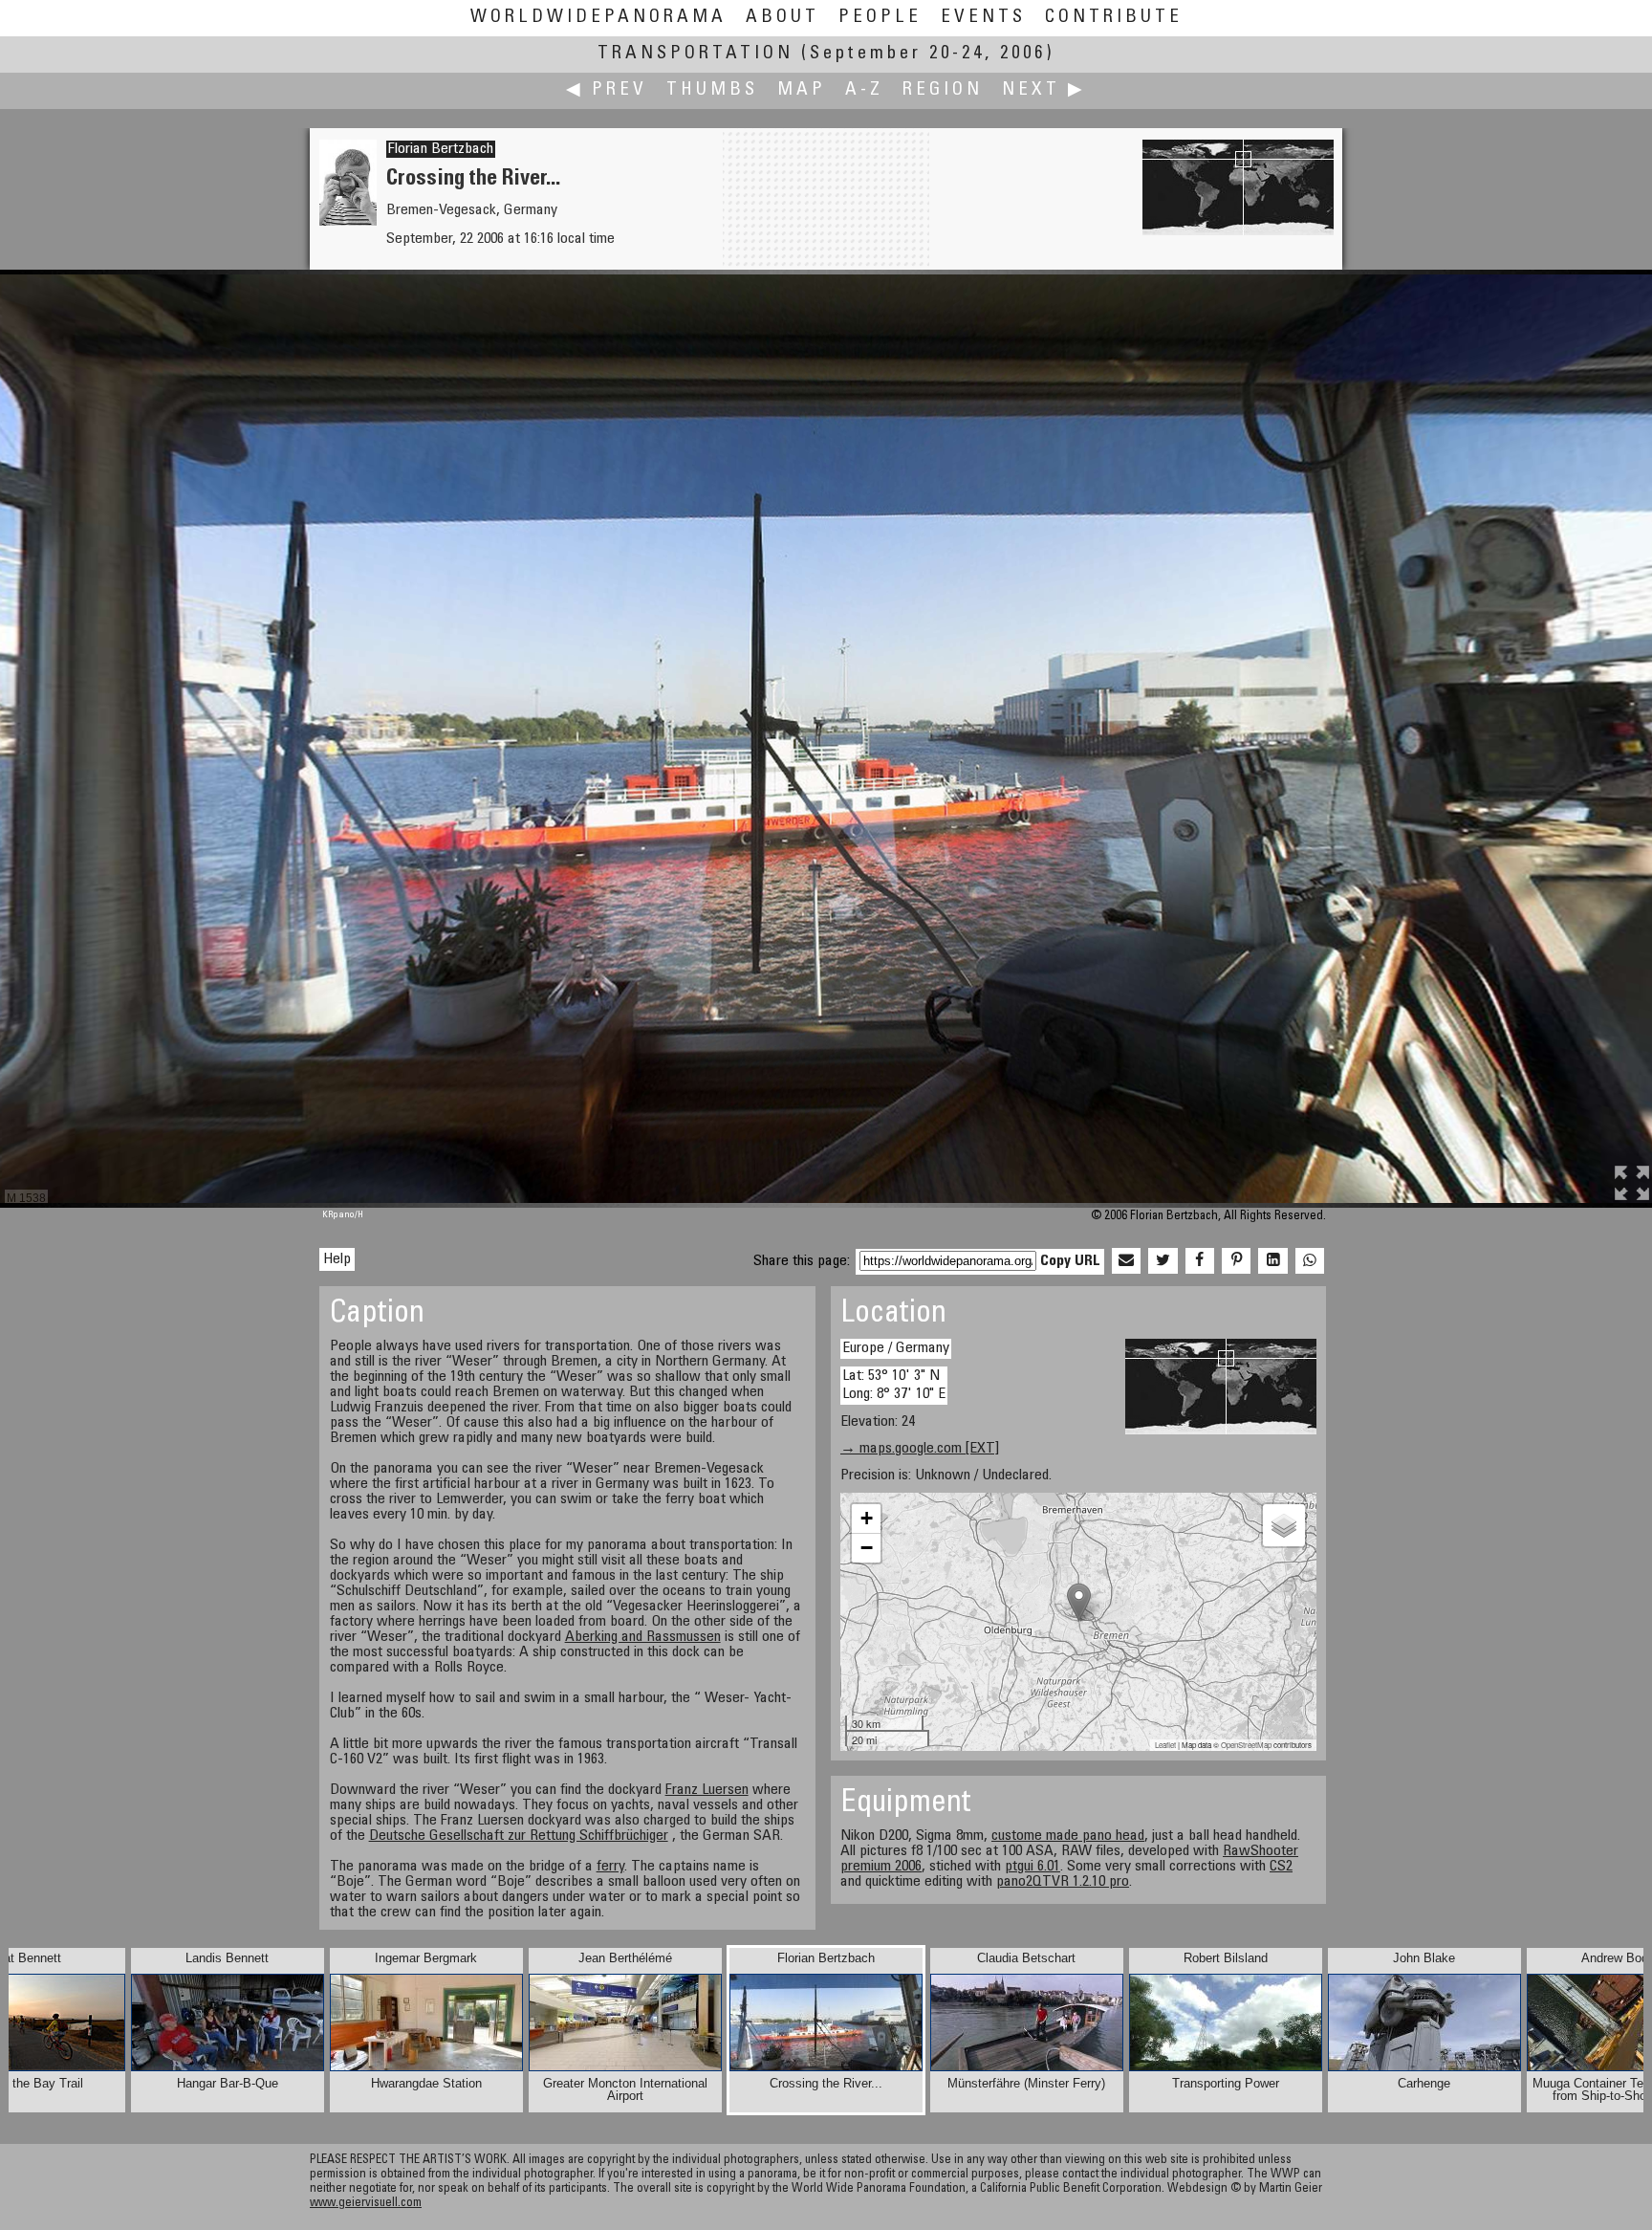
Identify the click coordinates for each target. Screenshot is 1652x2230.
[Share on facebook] (1200, 1261)
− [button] (867, 1548)
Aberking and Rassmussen (643, 1637)
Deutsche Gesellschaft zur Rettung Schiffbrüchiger (519, 1836)
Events (983, 18)
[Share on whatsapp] (1310, 1261)
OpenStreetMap (1246, 1745)
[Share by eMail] (1126, 1261)
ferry (610, 1867)
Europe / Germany (896, 1348)
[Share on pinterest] (1236, 1261)
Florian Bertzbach (441, 149)
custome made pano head (1068, 1836)
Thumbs (712, 90)
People (880, 18)
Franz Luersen (707, 1790)
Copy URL (1070, 1261)
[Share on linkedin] (1272, 1261)
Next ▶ (1044, 90)
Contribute (1114, 18)
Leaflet (1165, 1745)
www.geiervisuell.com (366, 2204)
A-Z (864, 90)
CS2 (1281, 1867)
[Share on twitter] (1163, 1261)
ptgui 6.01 (1032, 1867)
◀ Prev (607, 90)
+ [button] (867, 1518)
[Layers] (1284, 1525)
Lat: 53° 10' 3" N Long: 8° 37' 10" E (894, 1385)
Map (802, 90)
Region (943, 90)
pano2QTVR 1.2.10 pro (1063, 1882)
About (783, 18)
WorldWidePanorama (598, 18)
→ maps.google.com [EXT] (920, 1449)
